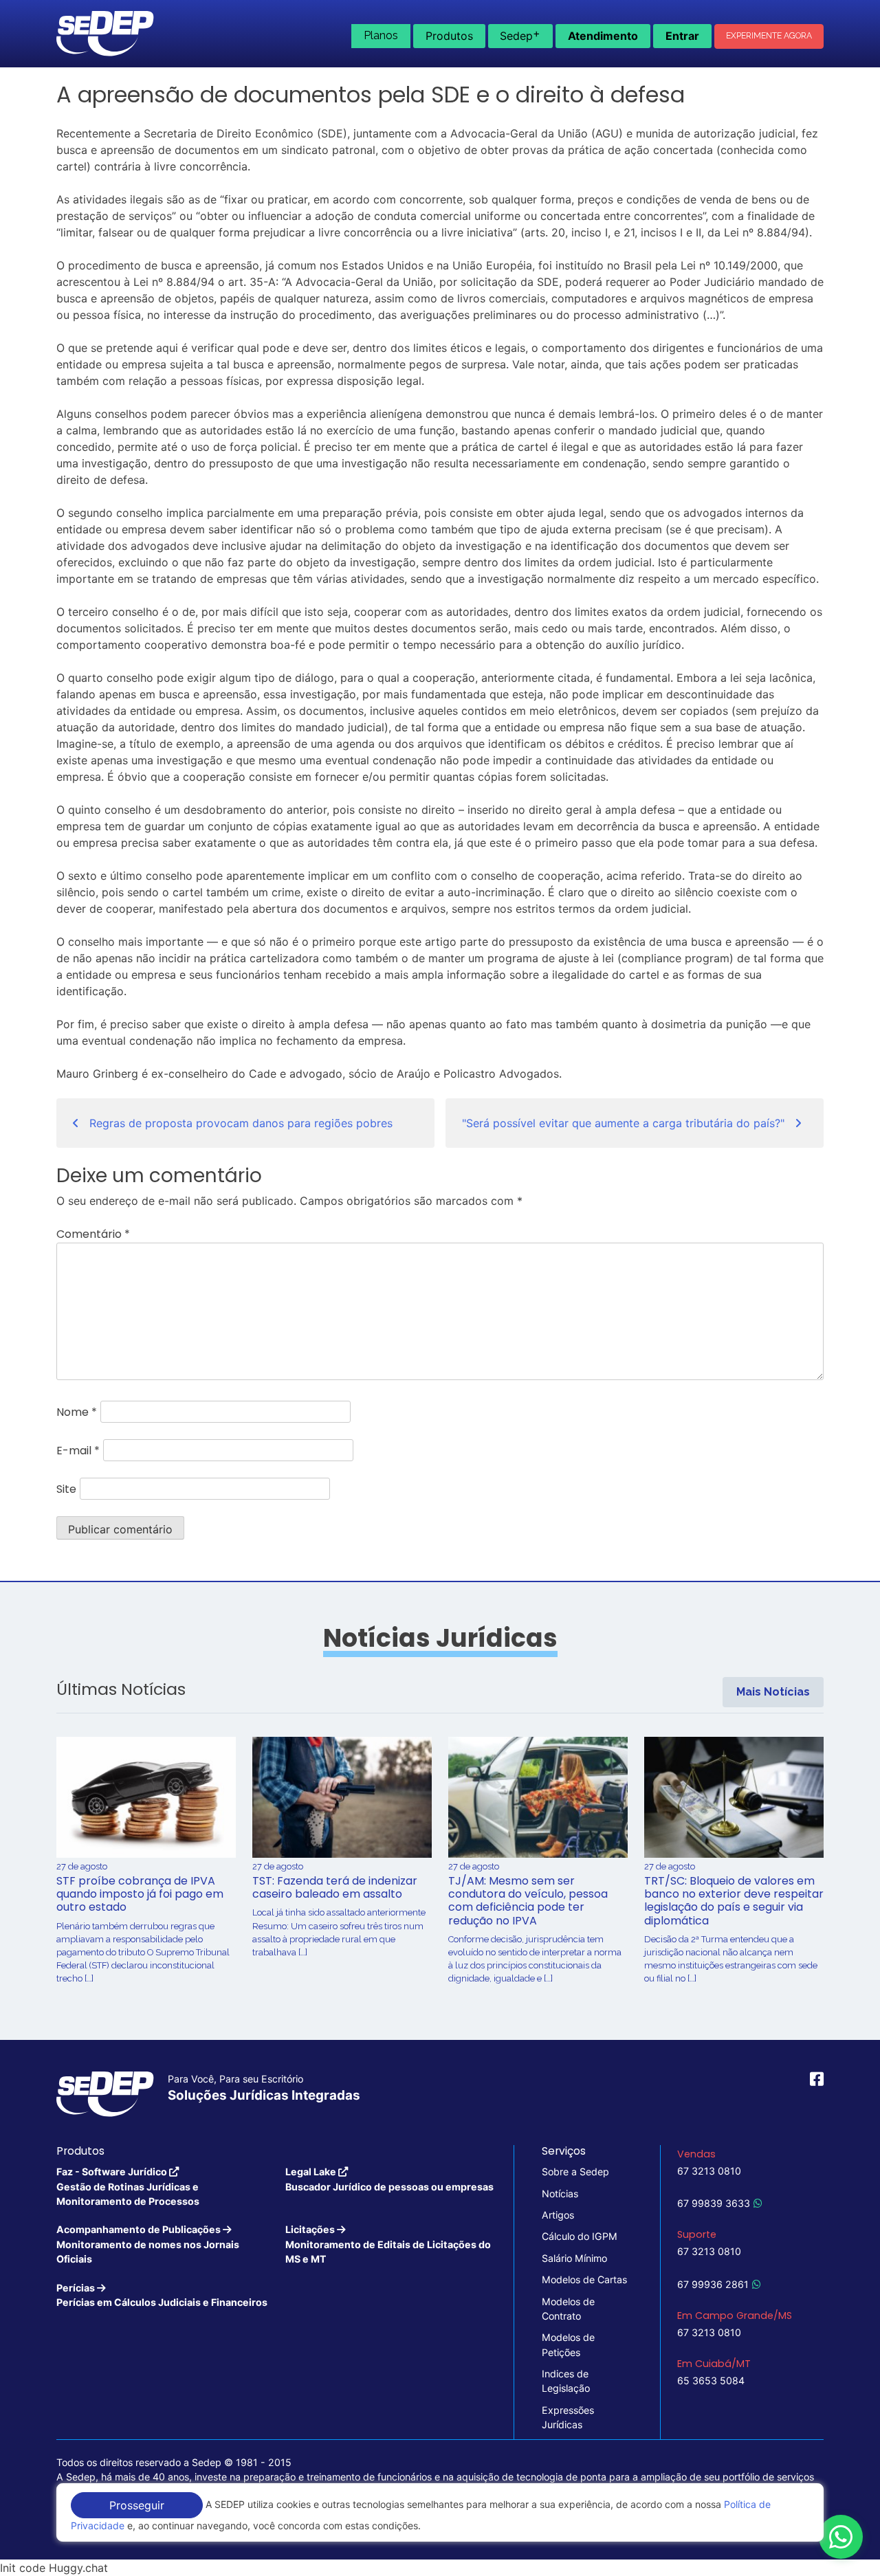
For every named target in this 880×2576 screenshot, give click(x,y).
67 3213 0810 (709, 2171)
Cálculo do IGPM (580, 2236)
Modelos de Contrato (568, 2309)
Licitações (388, 2244)
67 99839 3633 (714, 2203)
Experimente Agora (769, 36)
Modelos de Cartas (584, 2279)
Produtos (449, 36)
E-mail (78, 1451)
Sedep (520, 34)
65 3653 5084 (711, 2380)
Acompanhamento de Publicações (148, 2244)
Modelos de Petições (568, 2344)
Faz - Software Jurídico (128, 2186)
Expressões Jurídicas (568, 2417)
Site (66, 1489)
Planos (381, 35)
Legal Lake (389, 2179)
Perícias (162, 2295)
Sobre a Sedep (575, 2172)
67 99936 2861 (713, 2284)
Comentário (93, 1234)
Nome (77, 1412)
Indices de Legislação (566, 2381)
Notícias (560, 2194)
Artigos (558, 2215)
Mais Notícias (773, 1692)
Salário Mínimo (574, 2258)
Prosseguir (137, 2505)
